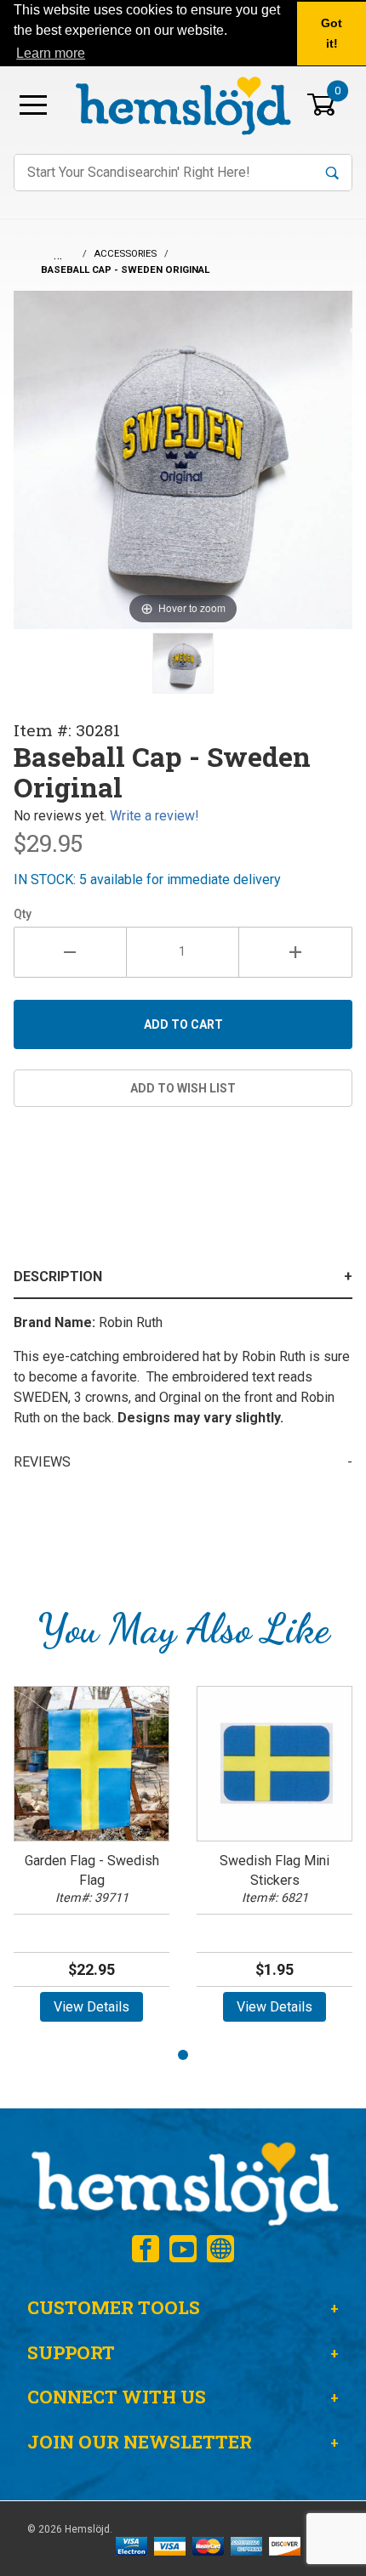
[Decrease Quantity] (70, 952)
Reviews (42, 1462)
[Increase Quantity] (296, 952)
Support (71, 2352)
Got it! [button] (332, 33)
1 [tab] (183, 2055)
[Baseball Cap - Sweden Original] (183, 663)
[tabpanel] (91, 1859)
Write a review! (154, 816)
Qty (23, 914)
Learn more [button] (51, 53)
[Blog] (220, 2249)
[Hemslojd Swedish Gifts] (183, 103)
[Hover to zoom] (183, 459)
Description (58, 1277)
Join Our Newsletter (140, 2442)
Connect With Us (117, 2397)
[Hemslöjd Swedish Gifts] (183, 2182)
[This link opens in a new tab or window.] (146, 2249)
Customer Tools (114, 2307)
